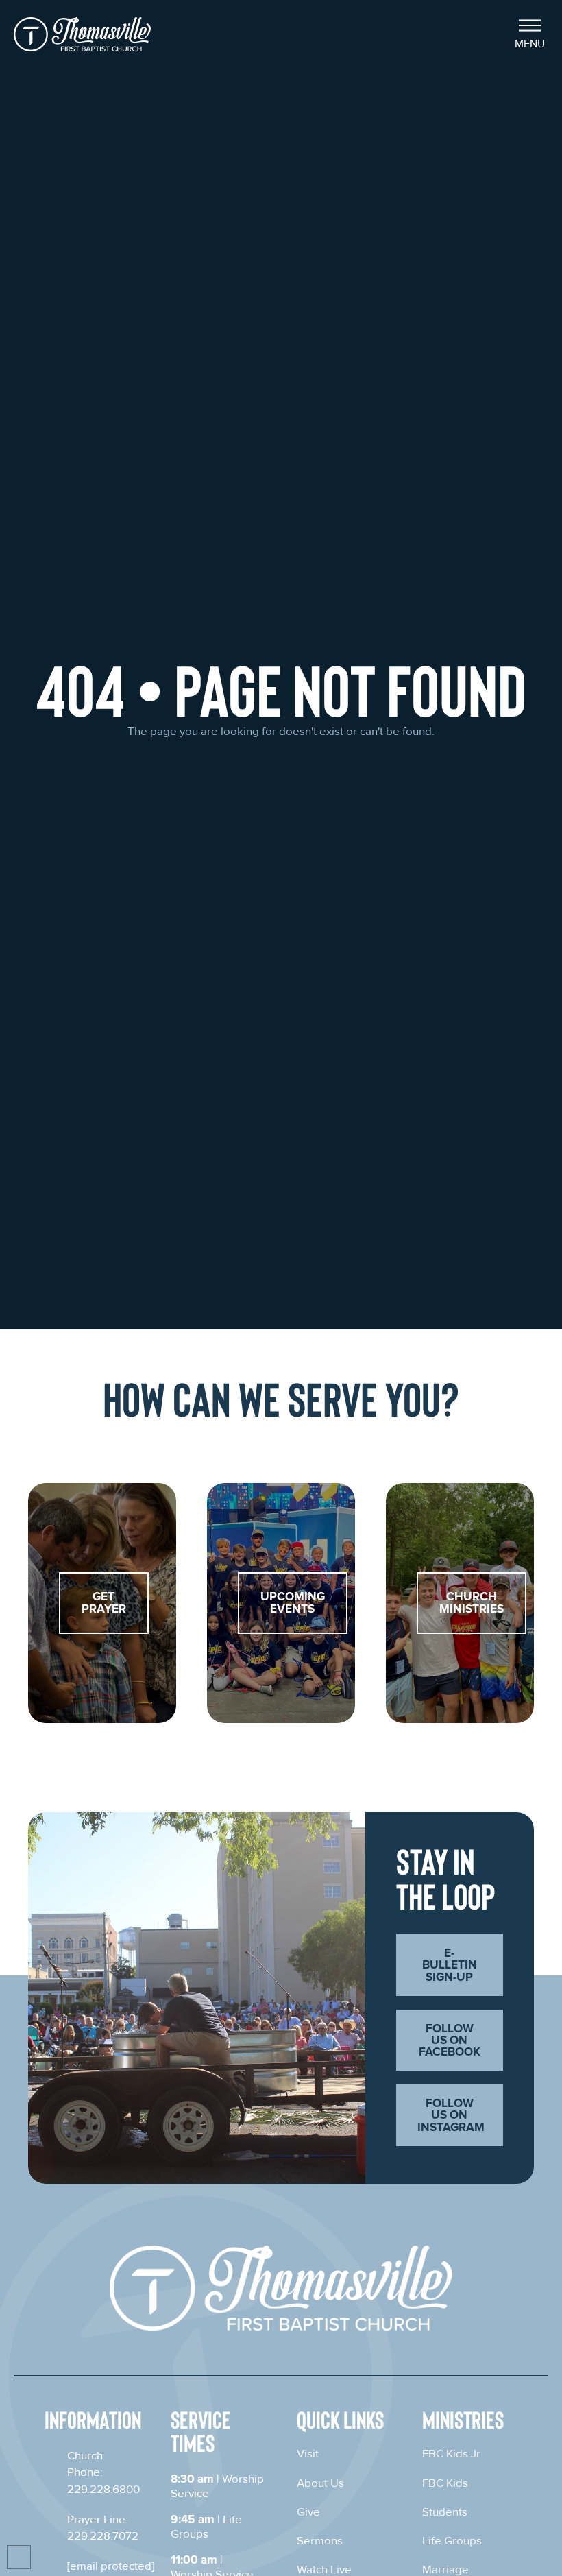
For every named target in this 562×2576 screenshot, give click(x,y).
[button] (530, 34)
